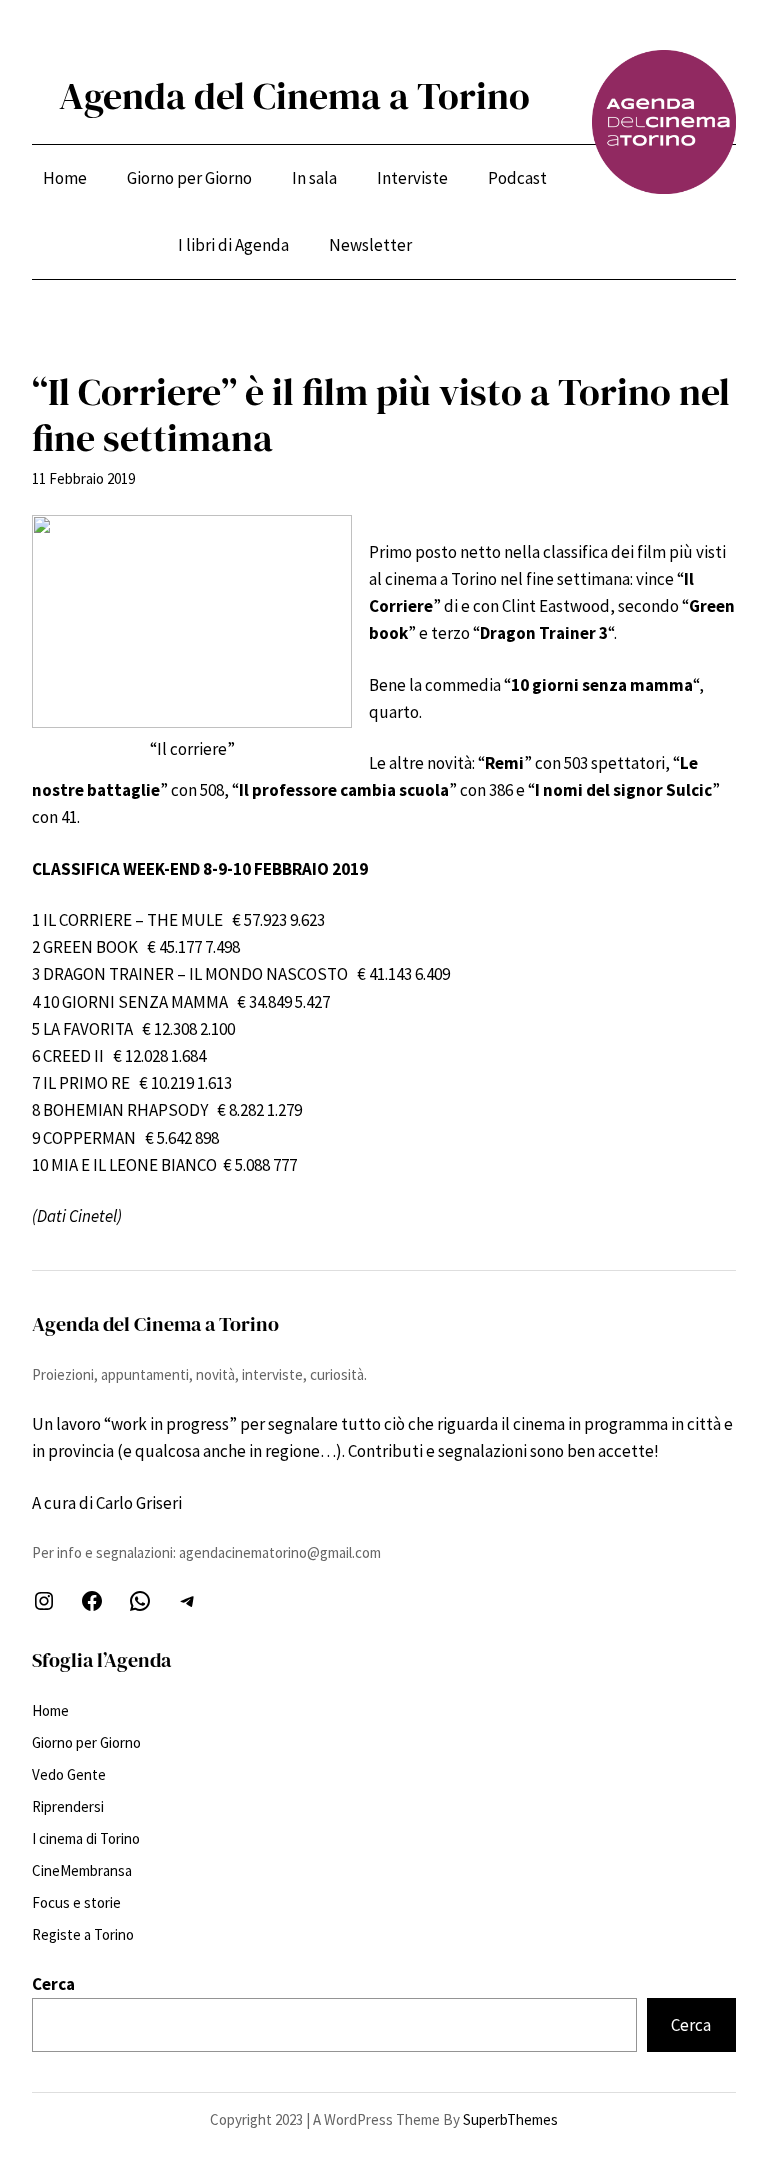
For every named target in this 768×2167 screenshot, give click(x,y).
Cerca (53, 1984)
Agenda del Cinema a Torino (294, 96)
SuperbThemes (510, 2119)
